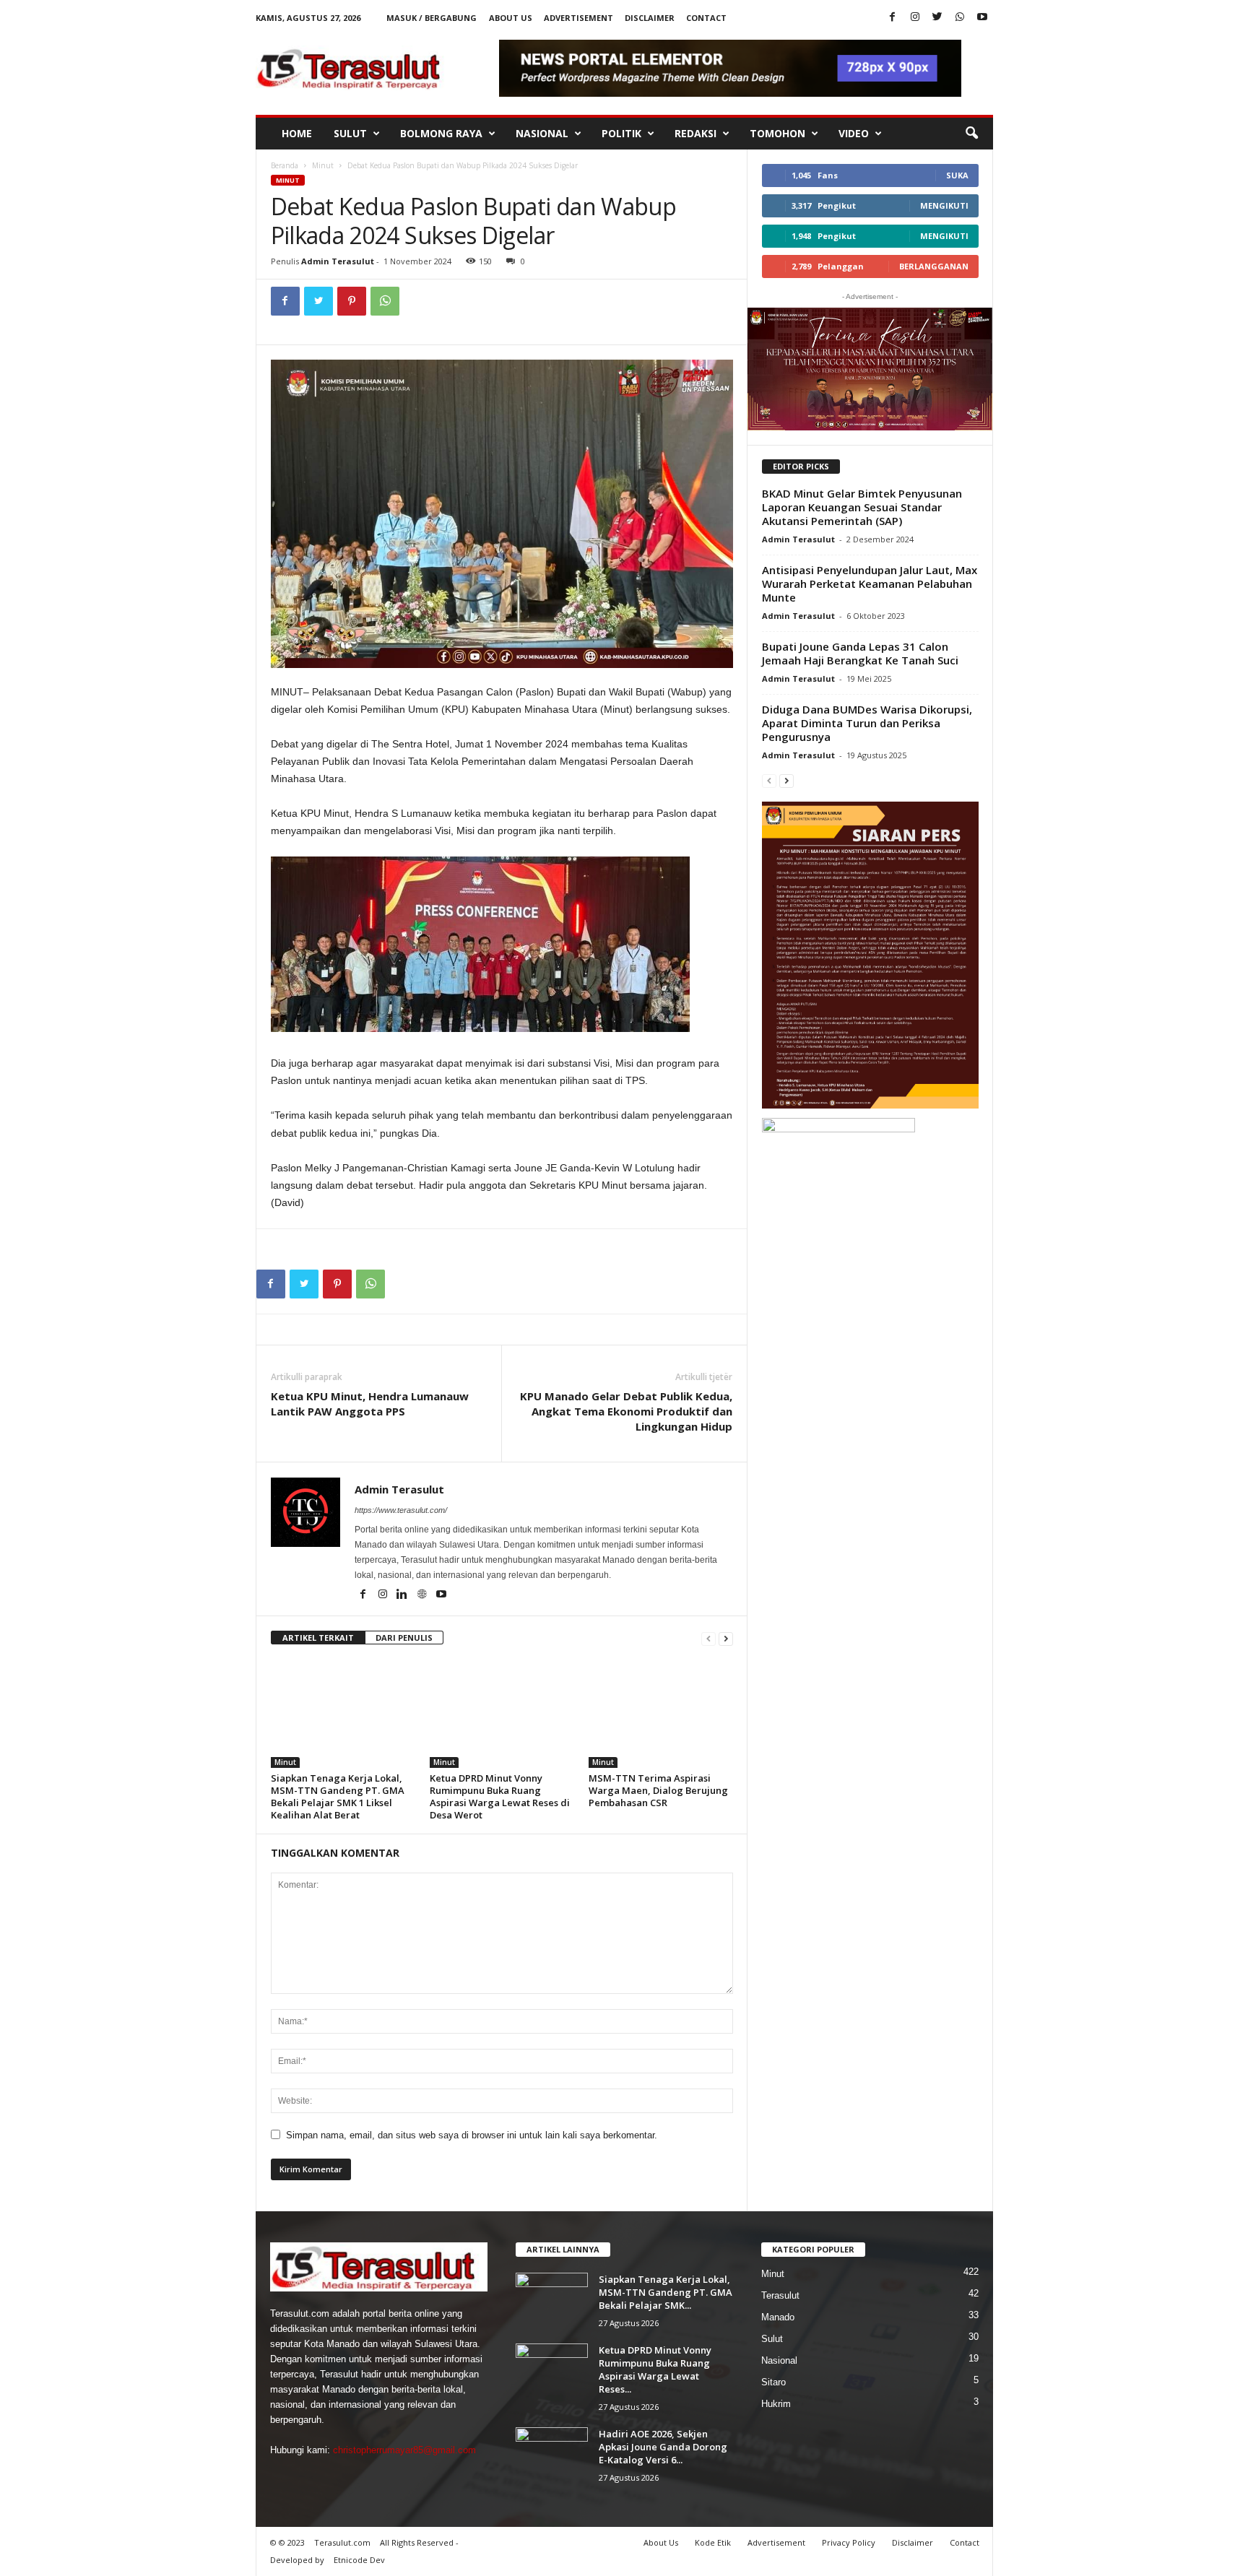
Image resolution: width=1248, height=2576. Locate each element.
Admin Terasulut (338, 261)
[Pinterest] (352, 301)
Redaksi (695, 133)
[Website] (423, 1595)
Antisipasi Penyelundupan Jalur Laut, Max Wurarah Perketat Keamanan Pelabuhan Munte (870, 584)
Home (297, 133)
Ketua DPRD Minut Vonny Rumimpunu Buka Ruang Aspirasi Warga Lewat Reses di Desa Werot (500, 1796)
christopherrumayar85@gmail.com (404, 2450)
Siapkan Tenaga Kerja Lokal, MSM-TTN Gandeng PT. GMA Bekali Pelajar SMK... (666, 2292)
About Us (511, 18)
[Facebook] (893, 18)
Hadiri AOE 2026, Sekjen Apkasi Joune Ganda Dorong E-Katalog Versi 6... (663, 2447)
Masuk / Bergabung (432, 18)
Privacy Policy (849, 2542)
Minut (323, 165)
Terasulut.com (342, 2542)
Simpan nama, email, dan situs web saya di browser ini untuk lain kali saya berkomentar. (472, 2135)
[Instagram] (915, 18)
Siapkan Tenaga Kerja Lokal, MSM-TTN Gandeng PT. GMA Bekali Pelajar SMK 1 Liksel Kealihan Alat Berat (338, 1796)
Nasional (542, 133)
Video (854, 133)
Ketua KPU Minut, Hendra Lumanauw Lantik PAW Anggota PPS (370, 1404)
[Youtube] (982, 18)
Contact (706, 18)
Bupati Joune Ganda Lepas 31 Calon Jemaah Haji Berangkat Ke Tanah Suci (860, 653)
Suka (957, 175)
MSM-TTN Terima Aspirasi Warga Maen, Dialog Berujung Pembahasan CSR (658, 1790)
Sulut (350, 133)
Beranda (285, 165)
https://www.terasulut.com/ (401, 1510)
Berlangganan (934, 266)
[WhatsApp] (960, 18)
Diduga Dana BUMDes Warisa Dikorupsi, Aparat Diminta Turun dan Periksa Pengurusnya (867, 723)
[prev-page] (708, 1638)
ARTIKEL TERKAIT (318, 1638)
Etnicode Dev (359, 2560)
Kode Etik (713, 2542)
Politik (621, 133)
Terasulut (780, 2295)
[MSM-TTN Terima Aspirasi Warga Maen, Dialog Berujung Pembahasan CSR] (661, 1714)
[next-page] (726, 1638)
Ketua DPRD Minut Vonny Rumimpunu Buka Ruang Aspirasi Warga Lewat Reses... (655, 2369)
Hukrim (776, 2404)
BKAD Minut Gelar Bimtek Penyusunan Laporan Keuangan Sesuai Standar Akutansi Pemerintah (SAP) (862, 507)
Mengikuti (944, 205)
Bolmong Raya (441, 133)
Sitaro (773, 2382)
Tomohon (777, 133)
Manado (778, 2317)
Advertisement (578, 18)
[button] (971, 134)
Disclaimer (650, 18)
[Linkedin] (403, 1595)
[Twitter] (937, 18)
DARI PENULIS (404, 1638)
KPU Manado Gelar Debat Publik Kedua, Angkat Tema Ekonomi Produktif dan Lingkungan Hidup (626, 1411)
